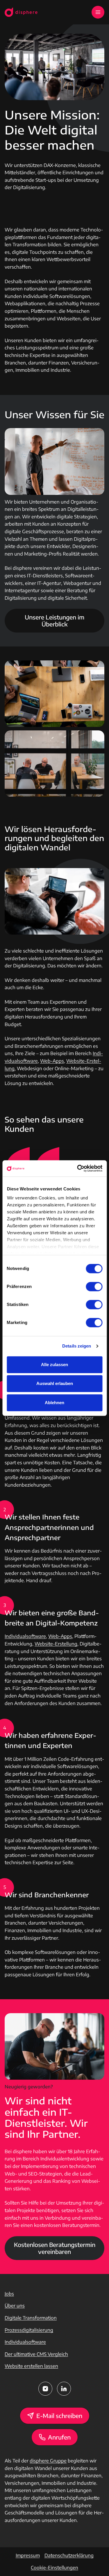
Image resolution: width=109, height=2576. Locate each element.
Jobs (9, 2294)
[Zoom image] (54, 694)
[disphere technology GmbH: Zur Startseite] (21, 12)
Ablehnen (54, 1403)
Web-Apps (52, 1061)
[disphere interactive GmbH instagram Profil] (45, 2389)
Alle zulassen (54, 1365)
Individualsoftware (25, 1636)
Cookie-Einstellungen (54, 2568)
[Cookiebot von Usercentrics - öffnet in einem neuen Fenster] (78, 1168)
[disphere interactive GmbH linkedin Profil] (64, 2389)
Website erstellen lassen (31, 2366)
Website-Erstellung (56, 1644)
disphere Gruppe (48, 2461)
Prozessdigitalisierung (29, 2330)
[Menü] (98, 12)
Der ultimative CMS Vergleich (36, 2354)
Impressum (28, 2555)
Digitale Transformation (31, 2318)
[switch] (94, 1287)
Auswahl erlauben (55, 1383)
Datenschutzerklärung (69, 2555)
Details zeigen (77, 1346)
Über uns (15, 2306)
